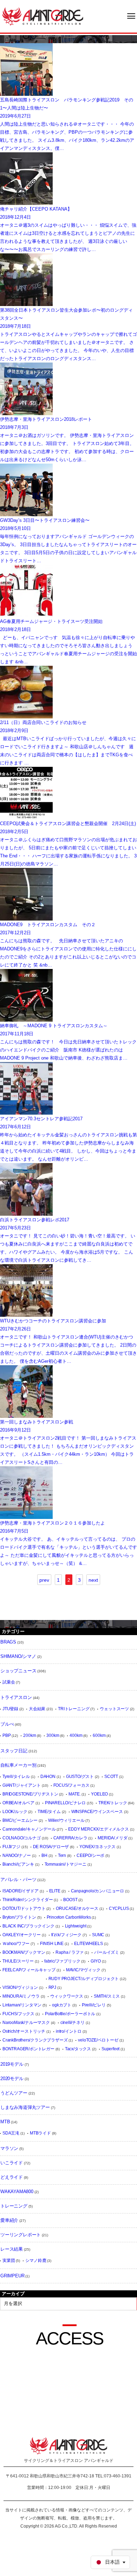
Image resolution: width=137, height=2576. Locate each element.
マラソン (9, 2148)
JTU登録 (10, 1709)
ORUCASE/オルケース (77, 1908)
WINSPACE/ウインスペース (97, 1812)
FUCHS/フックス (18, 2014)
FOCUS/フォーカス (71, 1785)
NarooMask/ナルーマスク (26, 2023)
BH (44, 1855)
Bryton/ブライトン (19, 1917)
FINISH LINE (52, 1944)
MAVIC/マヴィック (83, 1970)
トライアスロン (16, 1697)
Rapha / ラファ (70, 1952)
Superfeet (110, 2049)
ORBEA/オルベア (18, 1803)
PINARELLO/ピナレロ (65, 1803)
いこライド (12, 2163)
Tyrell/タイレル (16, 1777)
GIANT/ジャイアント (22, 1785)
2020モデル (12, 2079)
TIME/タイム (49, 1812)
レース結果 (12, 2249)
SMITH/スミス (107, 1996)
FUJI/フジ (11, 1847)
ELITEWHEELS (89, 1944)
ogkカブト (62, 2005)
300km (53, 1735)
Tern (62, 1855)
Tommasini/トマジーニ (66, 1864)
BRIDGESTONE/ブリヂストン (30, 1794)
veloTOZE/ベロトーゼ (98, 2040)
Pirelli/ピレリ (94, 2005)
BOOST (70, 1900)
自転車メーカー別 (18, 1765)
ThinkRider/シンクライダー (28, 1900)
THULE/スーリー (18, 1961)
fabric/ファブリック (62, 1961)
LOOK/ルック (15, 1812)
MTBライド (40, 2133)
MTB (5, 2122)
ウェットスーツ (114, 1709)
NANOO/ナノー (17, 1855)
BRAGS (8, 1642)
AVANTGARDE (43, 16)
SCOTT (111, 1777)
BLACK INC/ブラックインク (28, 1926)
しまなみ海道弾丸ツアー (25, 2107)
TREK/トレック (113, 1803)
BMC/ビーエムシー (20, 1820)
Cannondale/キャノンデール (29, 1829)
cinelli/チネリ (73, 2023)
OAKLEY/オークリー (22, 1935)
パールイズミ (107, 1952)
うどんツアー (14, 2093)
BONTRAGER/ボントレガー (28, 2049)
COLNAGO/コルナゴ (22, 1838)
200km (30, 1735)
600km (99, 1735)
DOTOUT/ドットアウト (24, 1908)
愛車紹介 (9, 2220)
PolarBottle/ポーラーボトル (70, 2014)
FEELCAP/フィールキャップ (29, 1970)
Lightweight (76, 1926)
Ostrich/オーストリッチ (24, 2031)
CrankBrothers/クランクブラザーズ (35, 2040)
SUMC (98, 1935)
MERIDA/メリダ (112, 1838)
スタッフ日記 (14, 1751)
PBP (6, 1735)
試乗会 (9, 1682)
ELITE (55, 1891)
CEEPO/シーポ (90, 1855)
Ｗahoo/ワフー (16, 1944)
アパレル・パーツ (18, 1880)
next (93, 1580)
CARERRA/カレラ (70, 1838)
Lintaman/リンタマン (22, 2005)
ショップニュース (18, 1671)
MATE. (74, 1794)
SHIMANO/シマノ (18, 1656)
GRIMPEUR (12, 2276)
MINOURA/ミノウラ (21, 1996)
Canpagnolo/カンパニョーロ (97, 1891)
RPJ (52, 1987)
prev (44, 1580)
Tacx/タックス (78, 2049)
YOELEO (99, 1794)
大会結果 (37, 1709)
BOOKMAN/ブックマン (24, 1952)
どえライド (12, 2177)
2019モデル (12, 2064)
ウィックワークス (67, 1996)
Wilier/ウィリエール (66, 1820)
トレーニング (14, 2206)
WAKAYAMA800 (17, 2192)
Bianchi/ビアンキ (18, 1864)
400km (76, 1735)
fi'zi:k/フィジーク (66, 1935)
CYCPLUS (119, 1908)
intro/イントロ (69, 2031)
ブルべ (7, 1724)
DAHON (48, 1777)
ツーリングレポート (21, 2235)
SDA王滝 (11, 2133)
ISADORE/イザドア (21, 1891)
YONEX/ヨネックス (97, 1847)
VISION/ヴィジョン (20, 1987)
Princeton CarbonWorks (69, 1917)
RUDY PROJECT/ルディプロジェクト (84, 1979)
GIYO (96, 1961)
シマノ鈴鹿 (36, 2260)
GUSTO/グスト (80, 1777)
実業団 (9, 2260)
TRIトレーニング (74, 1709)
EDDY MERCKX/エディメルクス (98, 1829)
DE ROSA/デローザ (51, 1847)
